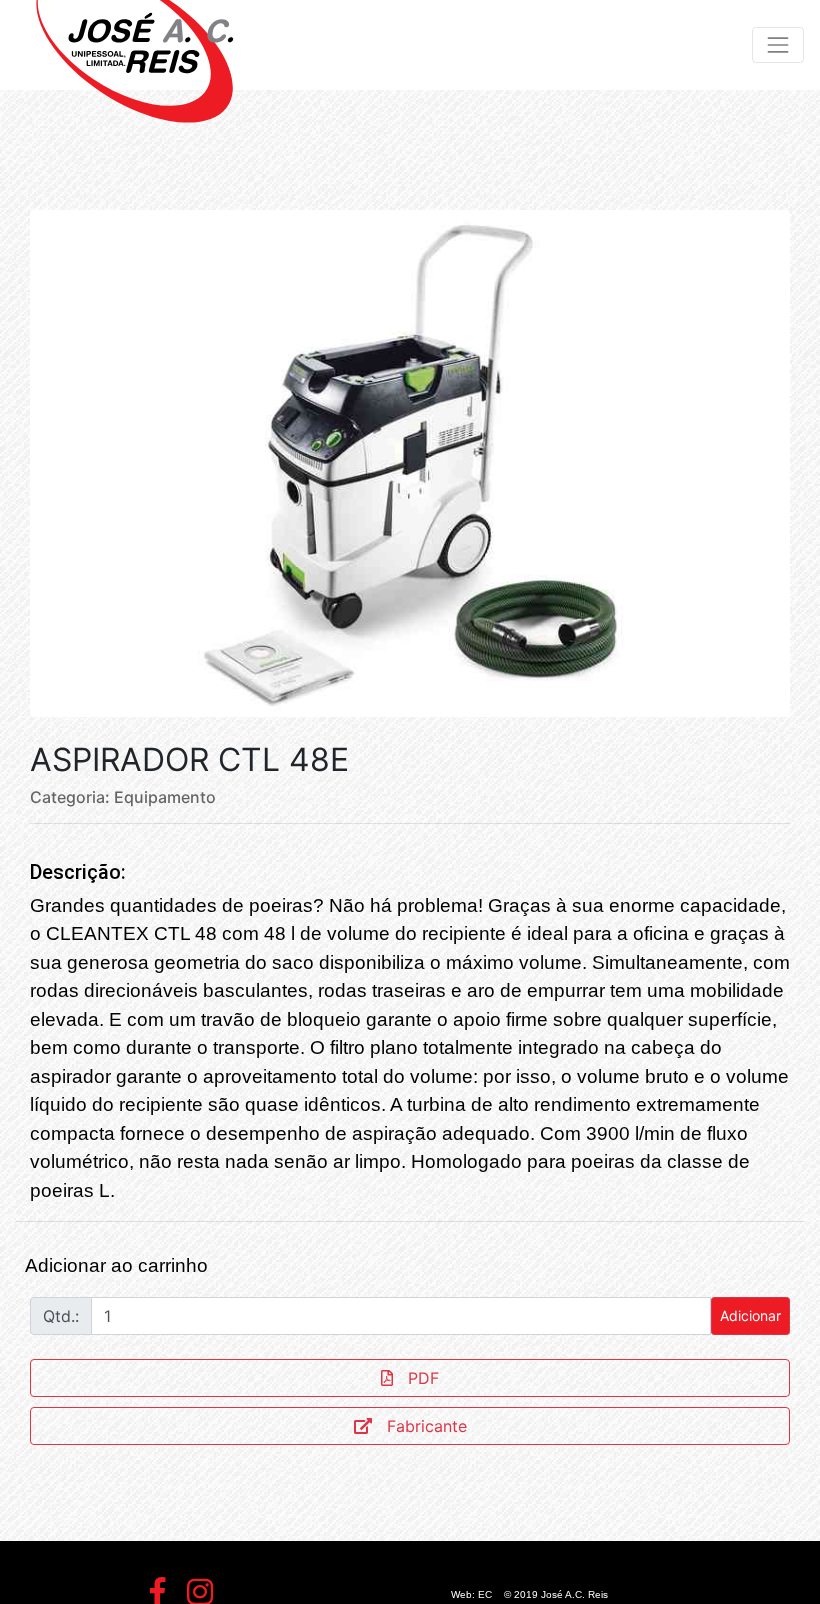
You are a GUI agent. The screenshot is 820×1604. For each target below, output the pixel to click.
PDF (423, 1378)
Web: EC (471, 1594)
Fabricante (427, 1426)
